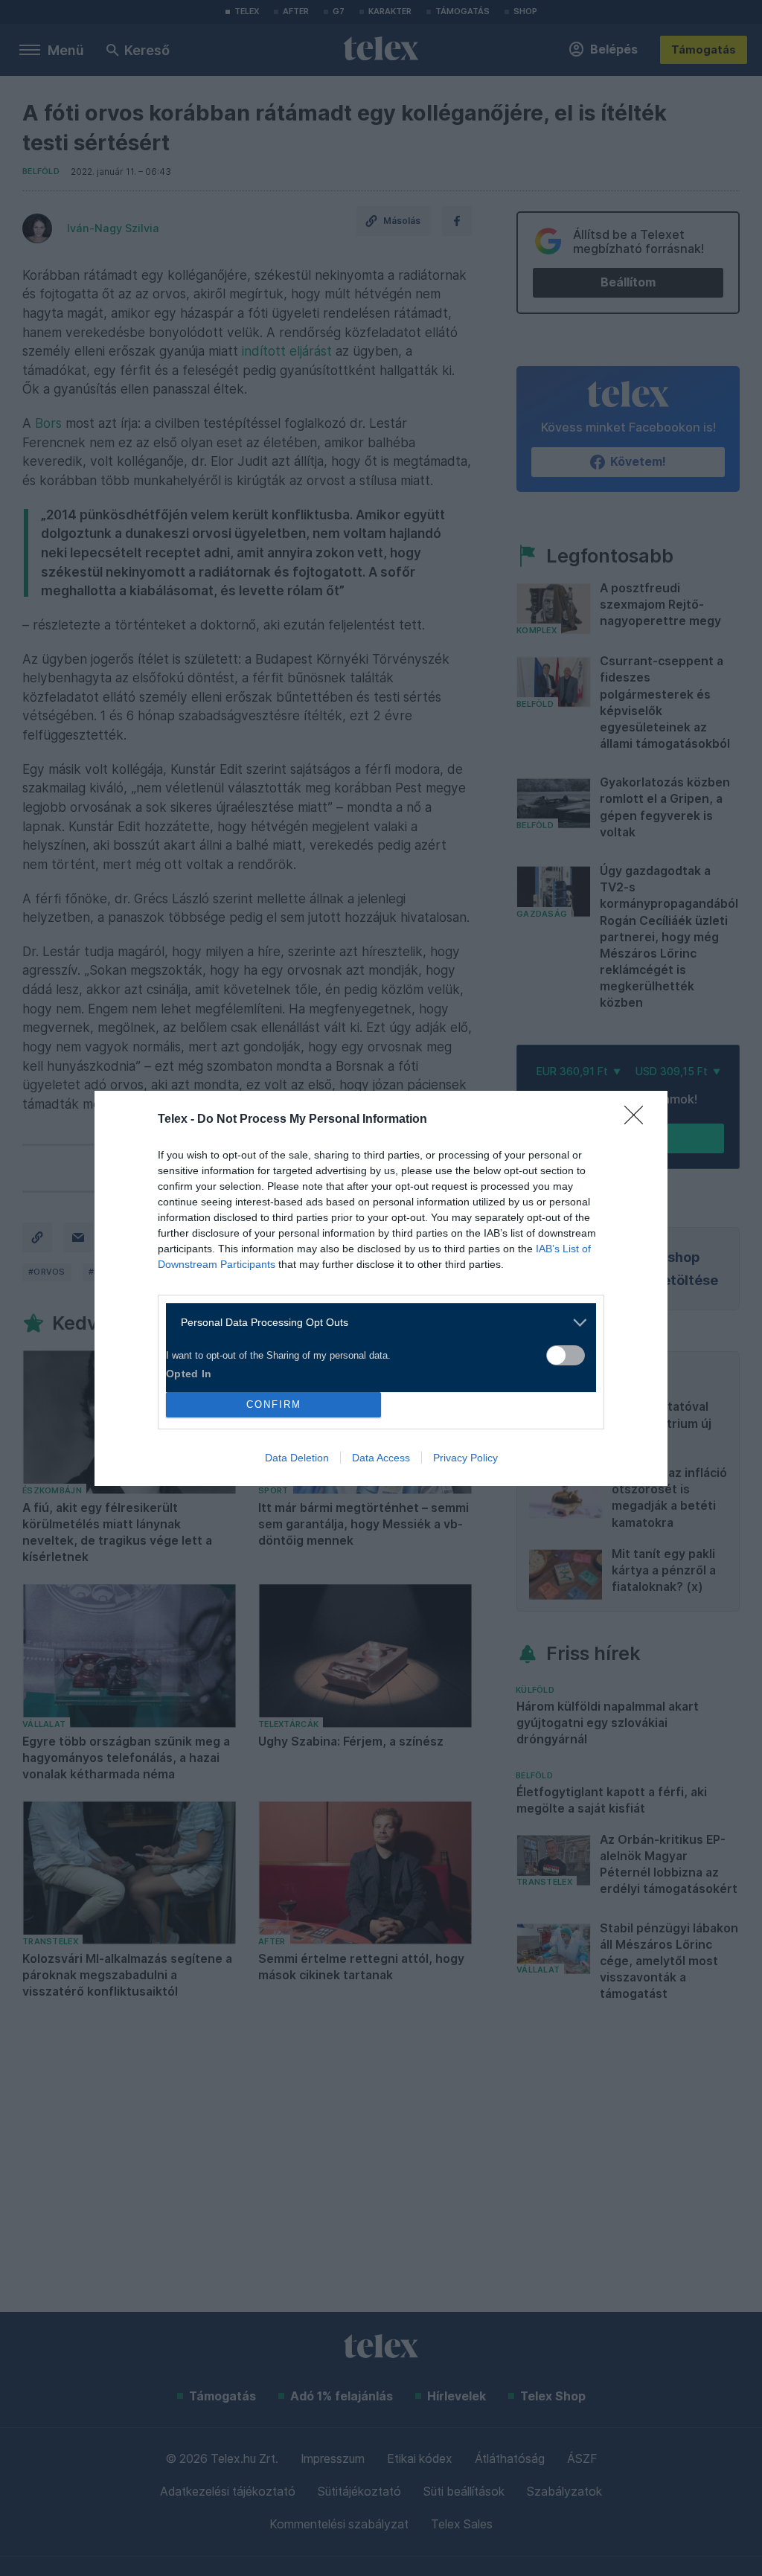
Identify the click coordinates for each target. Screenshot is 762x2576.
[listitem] (375, 1323)
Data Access (381, 1458)
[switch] (566, 1355)
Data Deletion (297, 1458)
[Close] (638, 1120)
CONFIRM (274, 1404)
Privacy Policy (465, 1458)
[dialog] (381, 1288)
